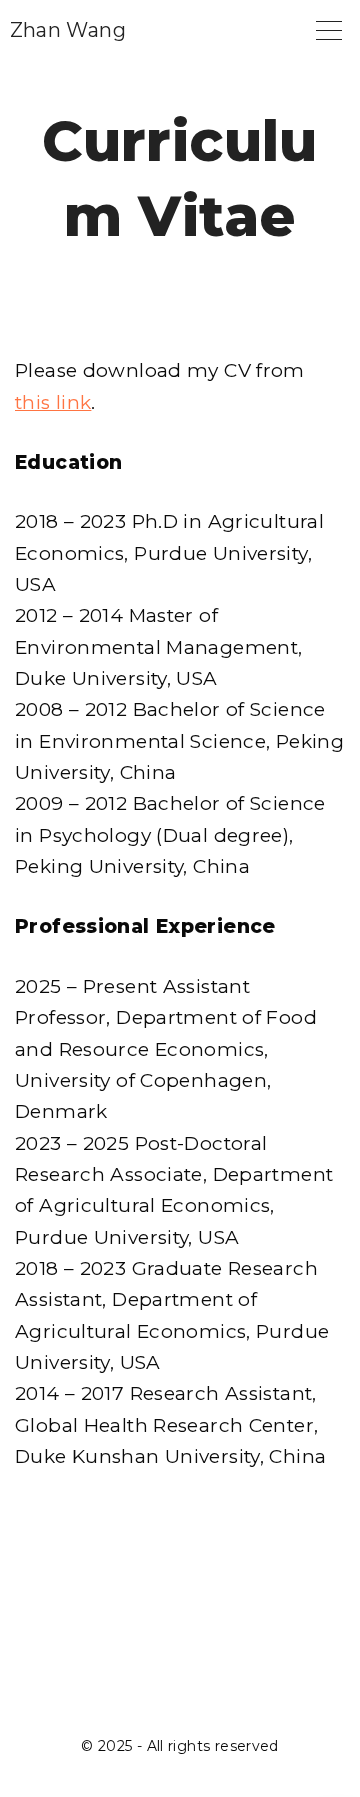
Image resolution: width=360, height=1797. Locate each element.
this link (53, 402)
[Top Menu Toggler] (329, 30)
